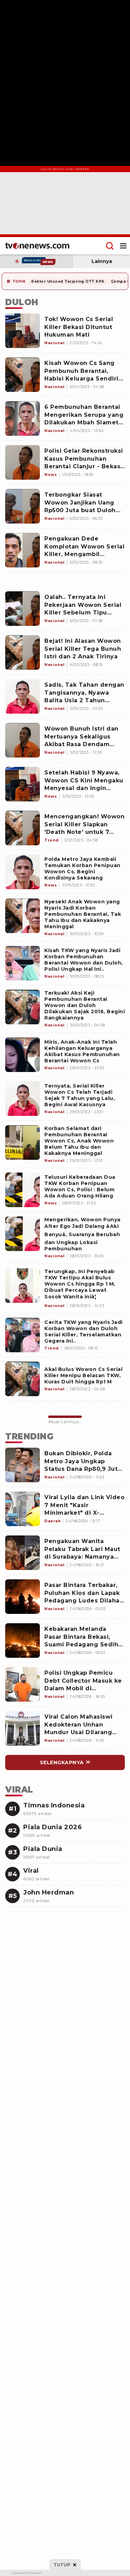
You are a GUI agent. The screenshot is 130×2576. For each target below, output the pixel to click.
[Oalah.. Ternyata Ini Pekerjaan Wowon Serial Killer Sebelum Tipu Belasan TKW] (23, 609)
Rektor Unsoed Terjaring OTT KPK (68, 281)
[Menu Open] (123, 246)
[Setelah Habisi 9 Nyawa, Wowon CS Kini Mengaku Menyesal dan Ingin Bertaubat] (23, 784)
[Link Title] (23, 872)
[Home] (37, 246)
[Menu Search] (110, 246)
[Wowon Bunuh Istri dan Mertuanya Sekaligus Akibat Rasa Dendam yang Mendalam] (23, 740)
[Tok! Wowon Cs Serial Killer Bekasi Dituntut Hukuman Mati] (23, 331)
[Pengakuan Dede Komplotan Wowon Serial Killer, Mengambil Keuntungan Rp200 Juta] (23, 550)
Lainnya (102, 261)
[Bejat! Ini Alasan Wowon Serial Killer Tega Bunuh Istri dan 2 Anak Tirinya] (23, 652)
